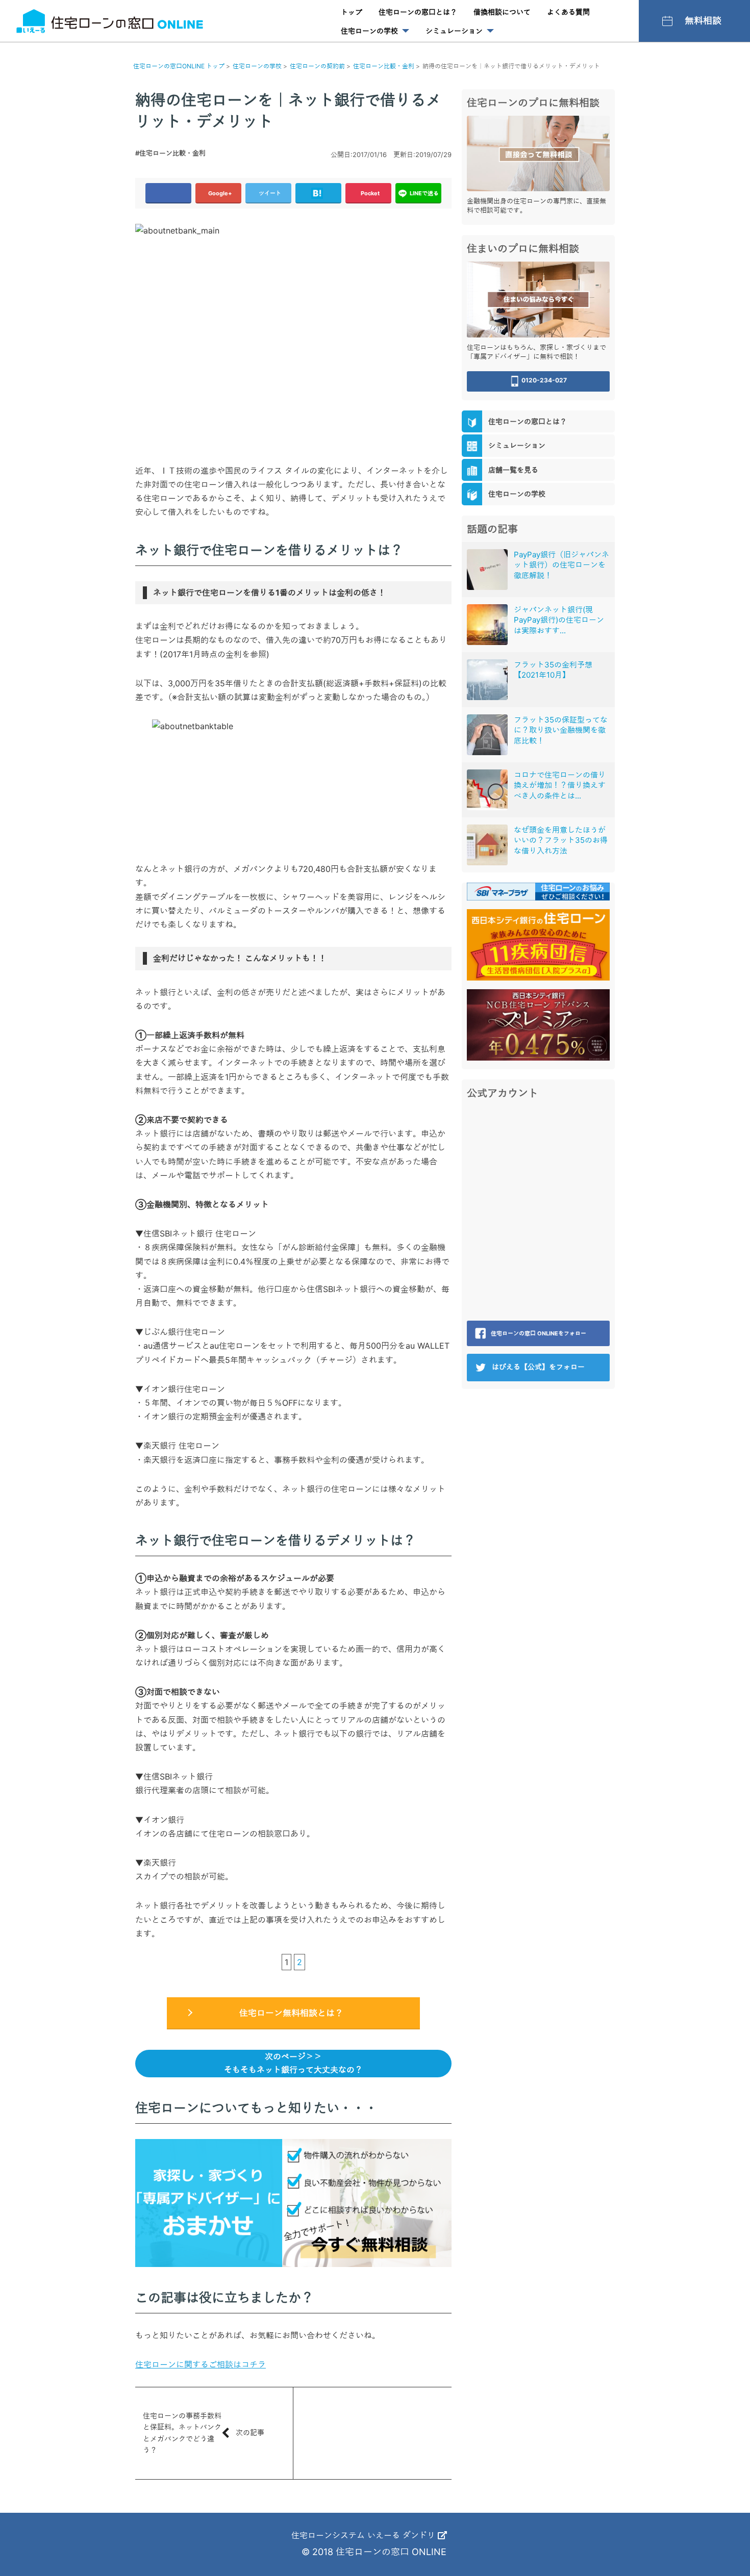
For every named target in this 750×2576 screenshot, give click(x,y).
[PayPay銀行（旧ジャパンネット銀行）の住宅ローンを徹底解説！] (487, 570)
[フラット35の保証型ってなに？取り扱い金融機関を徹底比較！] (487, 735)
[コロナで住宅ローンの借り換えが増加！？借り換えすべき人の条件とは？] (487, 790)
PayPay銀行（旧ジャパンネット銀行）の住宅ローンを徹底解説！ (561, 565)
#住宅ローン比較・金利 (170, 153)
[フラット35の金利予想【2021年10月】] (487, 680)
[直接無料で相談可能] (538, 152)
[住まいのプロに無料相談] (538, 299)
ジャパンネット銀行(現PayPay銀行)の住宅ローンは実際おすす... (559, 620)
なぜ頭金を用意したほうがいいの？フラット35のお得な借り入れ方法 (561, 840)
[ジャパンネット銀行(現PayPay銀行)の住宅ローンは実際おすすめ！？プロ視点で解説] (487, 625)
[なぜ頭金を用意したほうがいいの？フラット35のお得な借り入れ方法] (487, 845)
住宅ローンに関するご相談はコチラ (201, 2364)
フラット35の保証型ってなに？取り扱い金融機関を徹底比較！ (561, 730)
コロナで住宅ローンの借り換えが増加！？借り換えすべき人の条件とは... (560, 785)
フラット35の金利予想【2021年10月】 (553, 670)
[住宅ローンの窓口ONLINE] (110, 21)
